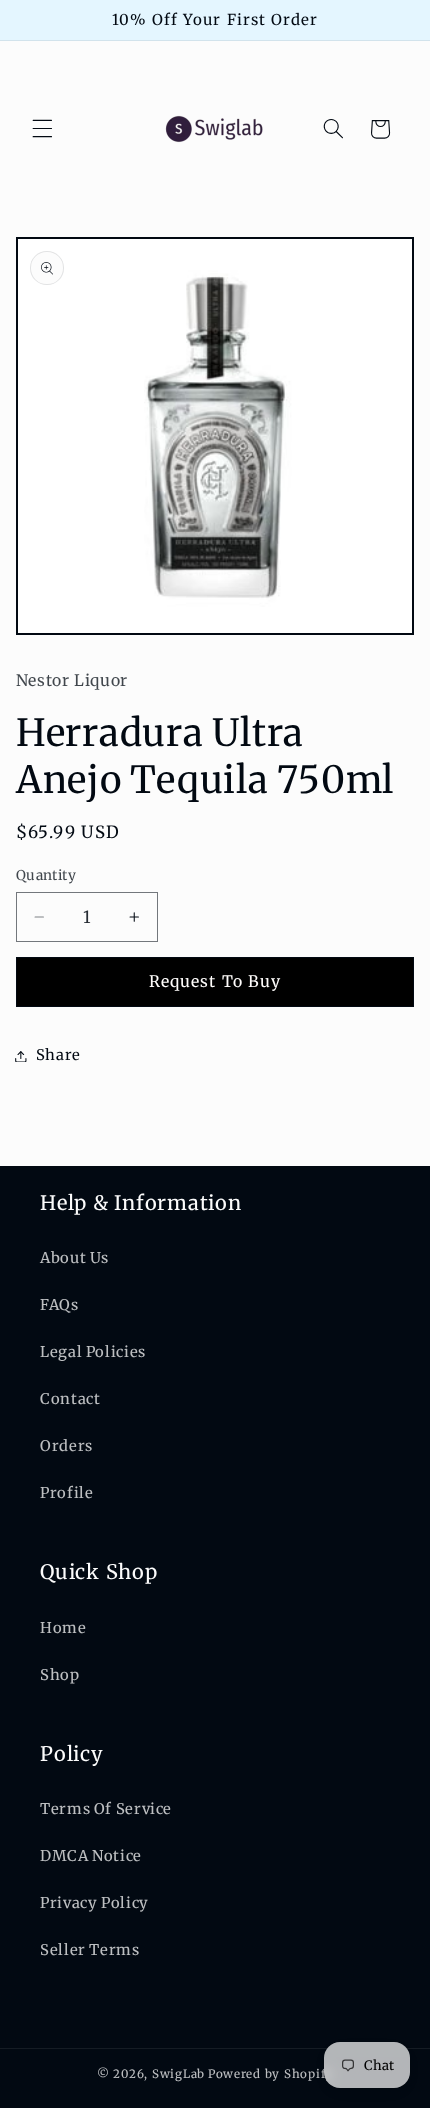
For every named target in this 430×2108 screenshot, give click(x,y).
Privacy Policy (94, 1903)
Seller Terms (90, 1950)
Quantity (46, 875)
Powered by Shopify (270, 2074)
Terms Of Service (106, 1809)
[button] (42, 129)
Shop (60, 1675)
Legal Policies (93, 1352)
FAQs (59, 1305)
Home (63, 1628)
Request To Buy (215, 981)
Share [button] (58, 1055)
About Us (74, 1258)
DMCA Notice (91, 1856)
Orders (66, 1446)
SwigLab (178, 2074)
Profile (66, 1493)
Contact (70, 1399)
